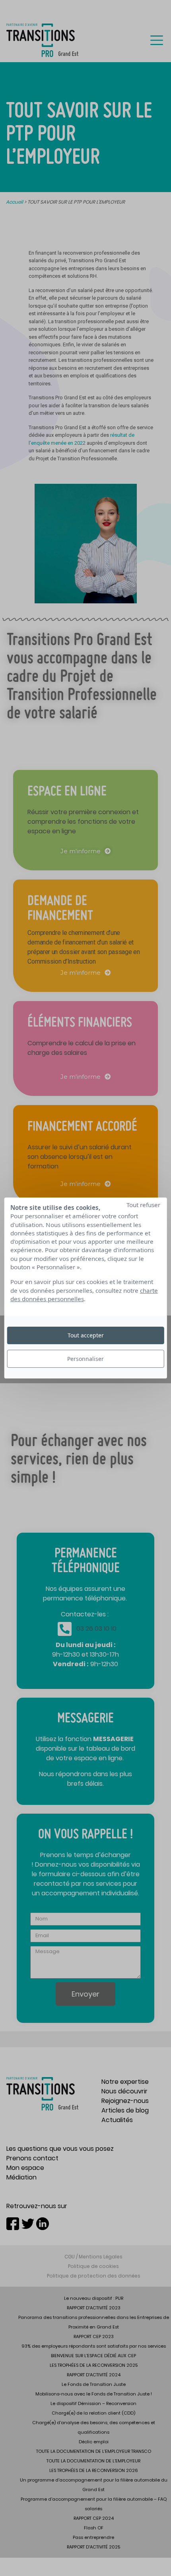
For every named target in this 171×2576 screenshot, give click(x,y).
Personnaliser (85, 1359)
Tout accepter (86, 1335)
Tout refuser (143, 1205)
